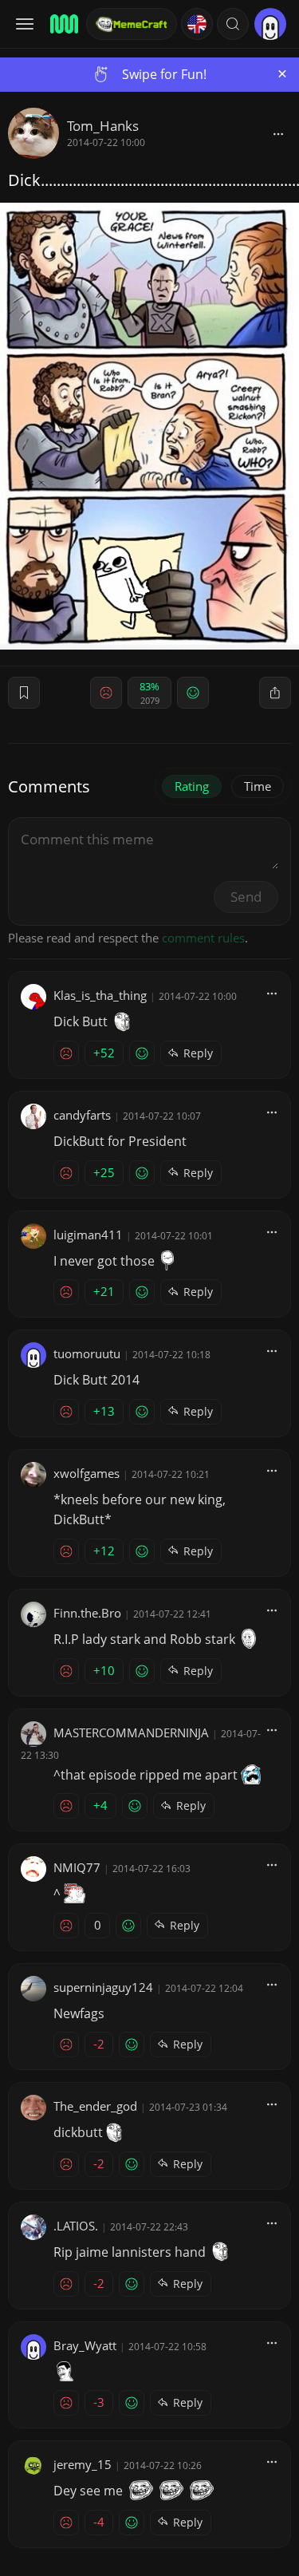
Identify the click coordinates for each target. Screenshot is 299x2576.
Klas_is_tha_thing (100, 995)
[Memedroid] (63, 24)
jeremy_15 (83, 2464)
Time (258, 786)
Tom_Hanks (103, 126)
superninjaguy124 (103, 1987)
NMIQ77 (77, 1867)
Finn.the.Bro (87, 1613)
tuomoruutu (87, 1353)
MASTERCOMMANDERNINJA (131, 1732)
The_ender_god (95, 2106)
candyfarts (82, 1115)
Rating (192, 786)
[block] (278, 133)
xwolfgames (87, 1473)
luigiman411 (88, 1235)
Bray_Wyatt (85, 2345)
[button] (233, 24)
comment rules (203, 938)
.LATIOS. (76, 2226)
